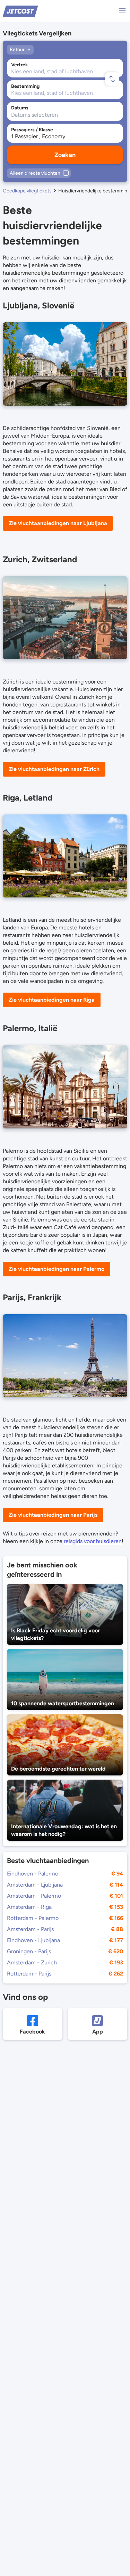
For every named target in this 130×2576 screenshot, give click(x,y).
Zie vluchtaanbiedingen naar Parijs (53, 1515)
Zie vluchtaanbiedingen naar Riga (52, 1000)
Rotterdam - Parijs (29, 1974)
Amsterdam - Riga (29, 1907)
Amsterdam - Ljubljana (35, 1885)
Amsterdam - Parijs (30, 1929)
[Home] (20, 11)
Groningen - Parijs (29, 1951)
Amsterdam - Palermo (34, 1896)
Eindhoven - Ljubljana (33, 1940)
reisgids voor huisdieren (93, 1541)
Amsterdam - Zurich (32, 1962)
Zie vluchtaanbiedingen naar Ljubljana (58, 523)
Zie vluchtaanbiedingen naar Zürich (54, 769)
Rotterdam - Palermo (33, 1918)
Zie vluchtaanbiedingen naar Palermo (57, 1269)
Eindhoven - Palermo (33, 1874)
